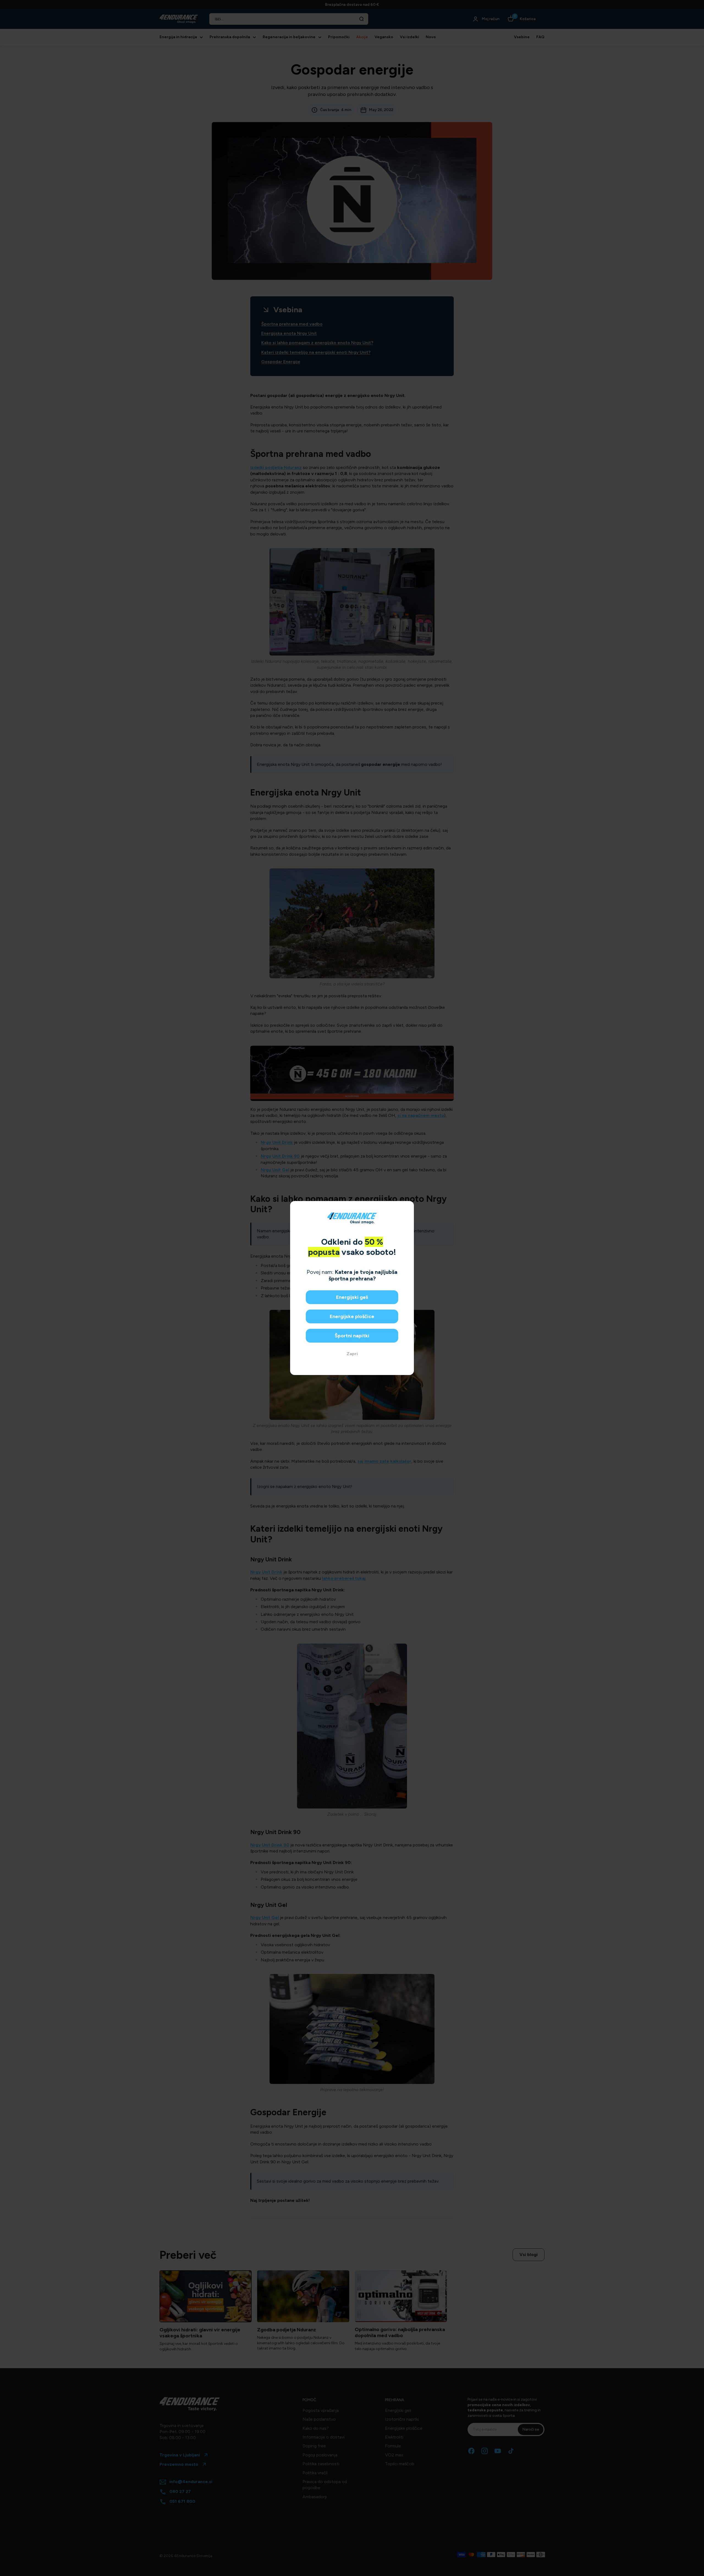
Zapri (352, 1354)
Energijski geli (352, 1297)
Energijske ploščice (352, 1316)
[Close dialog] (408, 1207)
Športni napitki (352, 1336)
